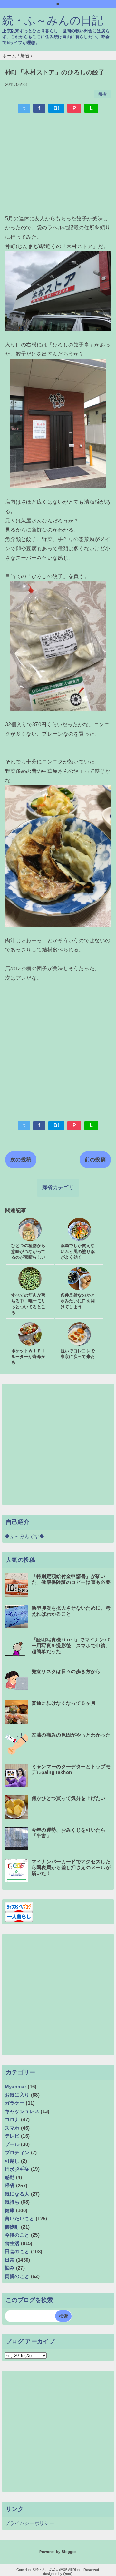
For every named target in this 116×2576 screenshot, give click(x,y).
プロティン (17, 2152)
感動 (10, 2177)
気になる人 (17, 2194)
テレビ (12, 2136)
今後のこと (17, 2235)
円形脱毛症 (17, 2169)
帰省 (103, 94)
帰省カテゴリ (58, 1187)
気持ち (12, 2202)
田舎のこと (17, 2251)
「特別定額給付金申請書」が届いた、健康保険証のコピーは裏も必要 (71, 1579)
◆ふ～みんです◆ (25, 1536)
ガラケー (15, 2103)
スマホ (12, 2128)
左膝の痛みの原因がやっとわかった (71, 1735)
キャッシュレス (22, 2111)
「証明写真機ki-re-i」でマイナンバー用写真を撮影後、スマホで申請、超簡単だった (71, 1645)
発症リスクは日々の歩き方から (66, 1671)
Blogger (68, 2552)
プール (12, 2144)
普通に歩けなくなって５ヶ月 (64, 1703)
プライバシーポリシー (29, 2523)
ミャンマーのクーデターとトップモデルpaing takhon (71, 1769)
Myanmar (16, 2086)
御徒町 (12, 2227)
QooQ (68, 2574)
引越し (12, 2161)
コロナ (12, 2119)
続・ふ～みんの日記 (53, 21)
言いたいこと (20, 2218)
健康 (10, 2210)
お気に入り (17, 2095)
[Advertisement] (58, 165)
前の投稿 (95, 1160)
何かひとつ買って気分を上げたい (69, 1798)
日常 (10, 2260)
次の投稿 (21, 1160)
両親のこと (17, 2276)
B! (56, 108)
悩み (10, 2268)
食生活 (12, 2243)
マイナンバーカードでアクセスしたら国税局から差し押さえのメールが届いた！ (71, 1867)
